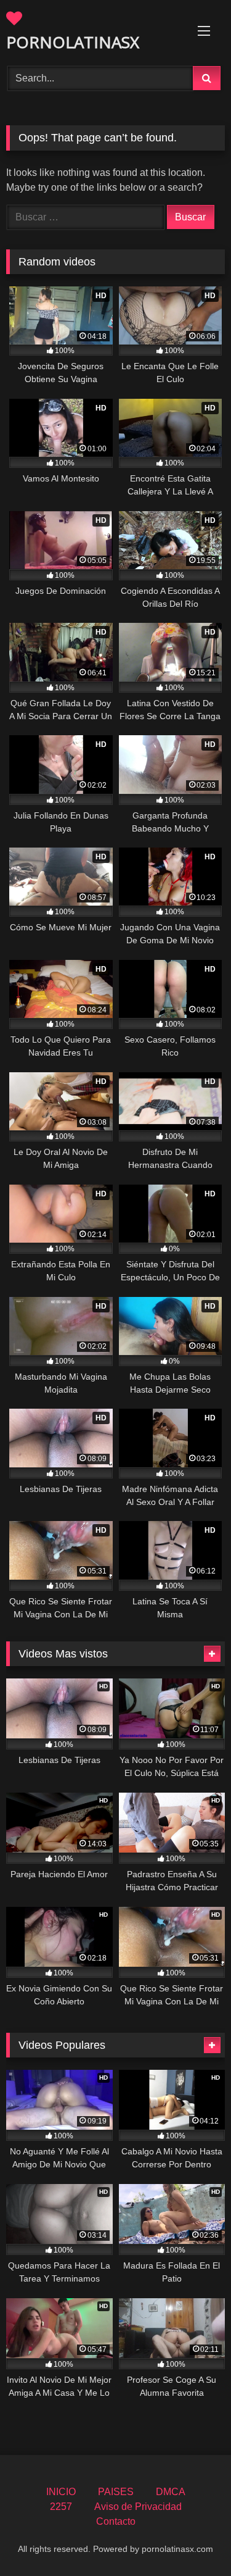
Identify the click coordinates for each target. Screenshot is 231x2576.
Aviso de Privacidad (138, 2507)
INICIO (61, 2492)
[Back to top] (193, 2539)
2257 (61, 2507)
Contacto (116, 2521)
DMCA (171, 2492)
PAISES (116, 2492)
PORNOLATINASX (73, 42)
